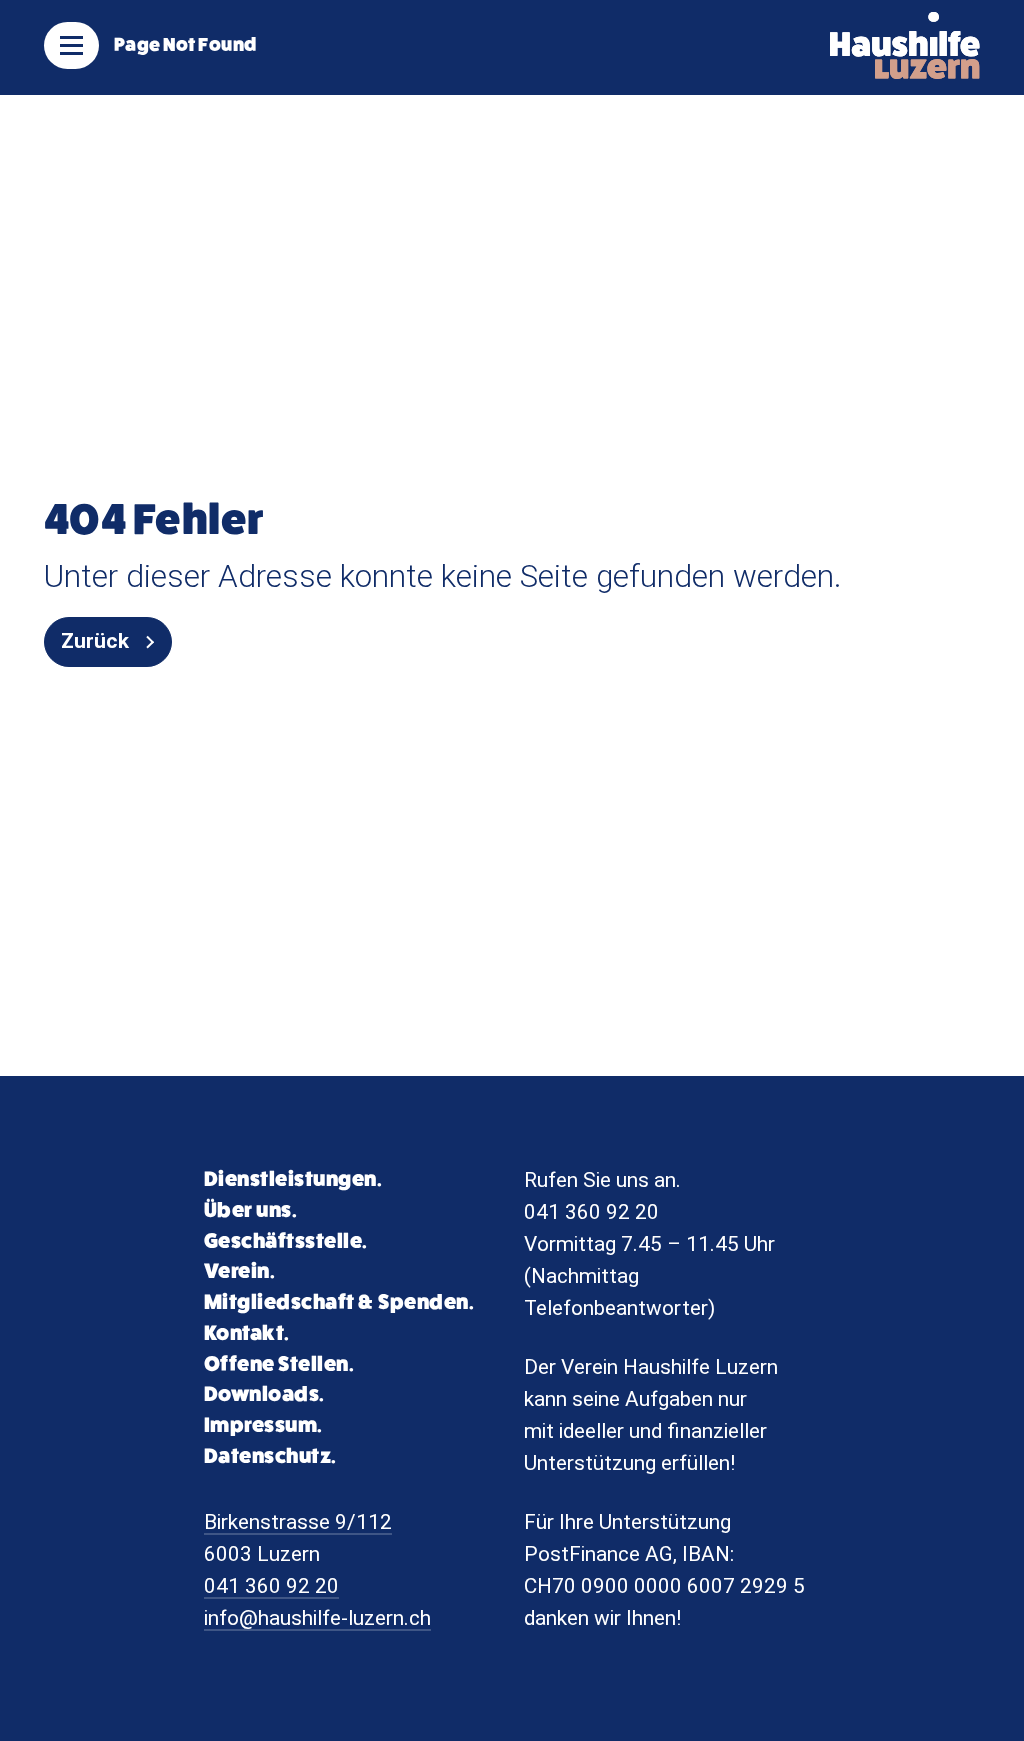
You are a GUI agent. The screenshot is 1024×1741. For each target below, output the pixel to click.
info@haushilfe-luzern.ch (317, 1618)
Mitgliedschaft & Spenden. (339, 1302)
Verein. (239, 1271)
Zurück (95, 641)
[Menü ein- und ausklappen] (71, 45)
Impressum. (263, 1425)
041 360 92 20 (271, 1586)
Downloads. (264, 1394)
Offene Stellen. (279, 1364)
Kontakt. (247, 1333)
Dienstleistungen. (293, 1179)
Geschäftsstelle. (286, 1241)
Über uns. (250, 1210)
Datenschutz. (270, 1456)
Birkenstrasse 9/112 (298, 1522)
